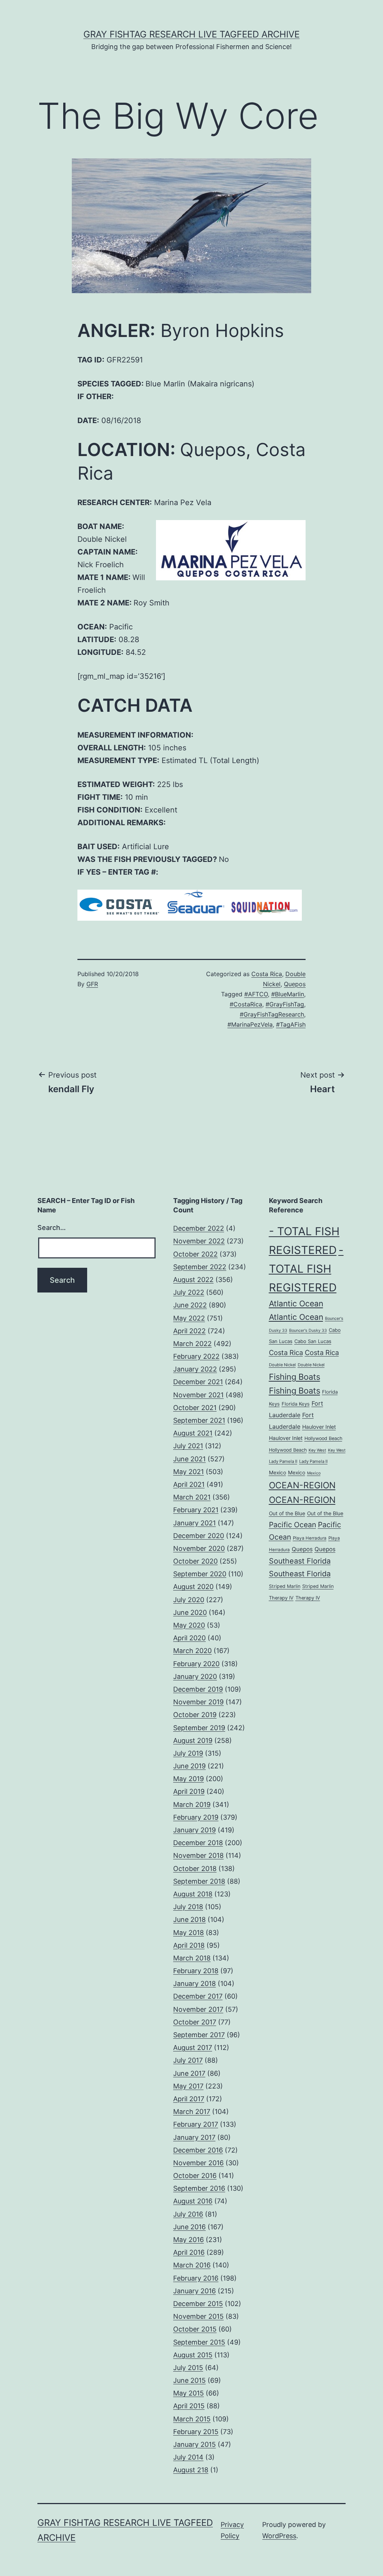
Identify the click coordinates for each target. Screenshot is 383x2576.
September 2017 (199, 2035)
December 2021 (198, 1382)
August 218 (191, 2470)
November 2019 (198, 1702)
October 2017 (195, 2022)
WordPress (279, 2536)
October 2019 (195, 1715)
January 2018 (194, 1983)
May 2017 (188, 2086)
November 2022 (199, 1241)
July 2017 (188, 2060)
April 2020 (189, 1638)
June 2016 (189, 2227)
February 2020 (196, 1664)
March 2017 (192, 2112)
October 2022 (195, 1254)
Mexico (278, 1473)
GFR (92, 984)
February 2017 (196, 2124)
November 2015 (198, 2316)
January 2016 (194, 2291)
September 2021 (199, 1420)
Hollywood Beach (323, 1438)
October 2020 (195, 1561)
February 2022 (196, 1356)
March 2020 (192, 1651)
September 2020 (200, 1574)
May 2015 (189, 2393)
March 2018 (192, 1958)
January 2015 (194, 2444)
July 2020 (189, 1600)
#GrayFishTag (285, 1004)
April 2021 (189, 1484)
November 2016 (198, 2163)
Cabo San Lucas (313, 1341)
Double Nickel (282, 1365)
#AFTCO (256, 994)
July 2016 (188, 2214)
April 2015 (189, 2406)
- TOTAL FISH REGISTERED (306, 1269)
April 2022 (189, 1331)
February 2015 (196, 2432)
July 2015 (188, 2368)
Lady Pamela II (283, 1461)
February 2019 (196, 1817)
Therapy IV (281, 1598)
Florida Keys (296, 1404)
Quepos (295, 984)
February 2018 (196, 1971)
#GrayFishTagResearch (272, 1014)
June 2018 (189, 1919)
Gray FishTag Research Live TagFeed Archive (191, 34)
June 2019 (189, 1766)
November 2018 (198, 1855)
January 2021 (194, 1523)
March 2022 (192, 1344)
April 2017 (189, 2099)
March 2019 (192, 1805)
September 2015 (199, 2342)
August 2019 (193, 1740)
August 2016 (193, 2201)
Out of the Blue (287, 1513)
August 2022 (193, 1280)
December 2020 (199, 1536)
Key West (317, 1450)
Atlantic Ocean (296, 1303)
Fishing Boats (295, 1377)
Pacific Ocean (292, 1525)
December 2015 (198, 2304)
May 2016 (189, 2240)
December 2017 (198, 1996)
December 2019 (198, 1689)
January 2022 (195, 1369)
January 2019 (194, 1830)
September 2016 (199, 2188)
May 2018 (189, 1933)
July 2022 (189, 1292)
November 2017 (198, 2009)
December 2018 (198, 1843)
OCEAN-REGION (302, 1485)
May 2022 (189, 1318)
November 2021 (198, 1395)
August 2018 (193, 1894)
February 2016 (196, 2278)
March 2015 (192, 2419)
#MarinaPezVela (250, 1024)
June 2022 (190, 1305)
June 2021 (189, 1459)
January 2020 (195, 1676)
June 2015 (189, 2380)
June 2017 (189, 2073)
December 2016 (198, 2150)
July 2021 (188, 1446)
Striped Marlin (285, 1586)
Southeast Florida (300, 1561)
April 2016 (189, 2252)
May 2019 (189, 1779)
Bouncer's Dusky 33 (308, 1330)
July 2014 (188, 2457)
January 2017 (194, 2137)
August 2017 (193, 2048)
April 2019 (189, 1791)
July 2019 (188, 1753)
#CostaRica (246, 1004)
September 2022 (200, 1267)
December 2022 (199, 1228)
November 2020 (199, 1548)
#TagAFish (291, 1024)
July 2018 (188, 1907)
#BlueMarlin (288, 994)
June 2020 (190, 1612)
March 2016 (192, 2265)
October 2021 (195, 1408)
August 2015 (193, 2355)
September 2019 (199, 1728)
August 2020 (193, 1587)
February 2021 (196, 1510)
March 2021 (192, 1497)
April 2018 (189, 1945)
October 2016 (195, 2176)
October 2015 (195, 2329)
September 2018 (199, 1881)
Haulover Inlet (319, 1427)
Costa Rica (267, 974)
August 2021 (193, 1433)
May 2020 (189, 1625)
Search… (52, 1228)
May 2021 (189, 1472)
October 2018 (195, 1869)
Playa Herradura (310, 1538)
